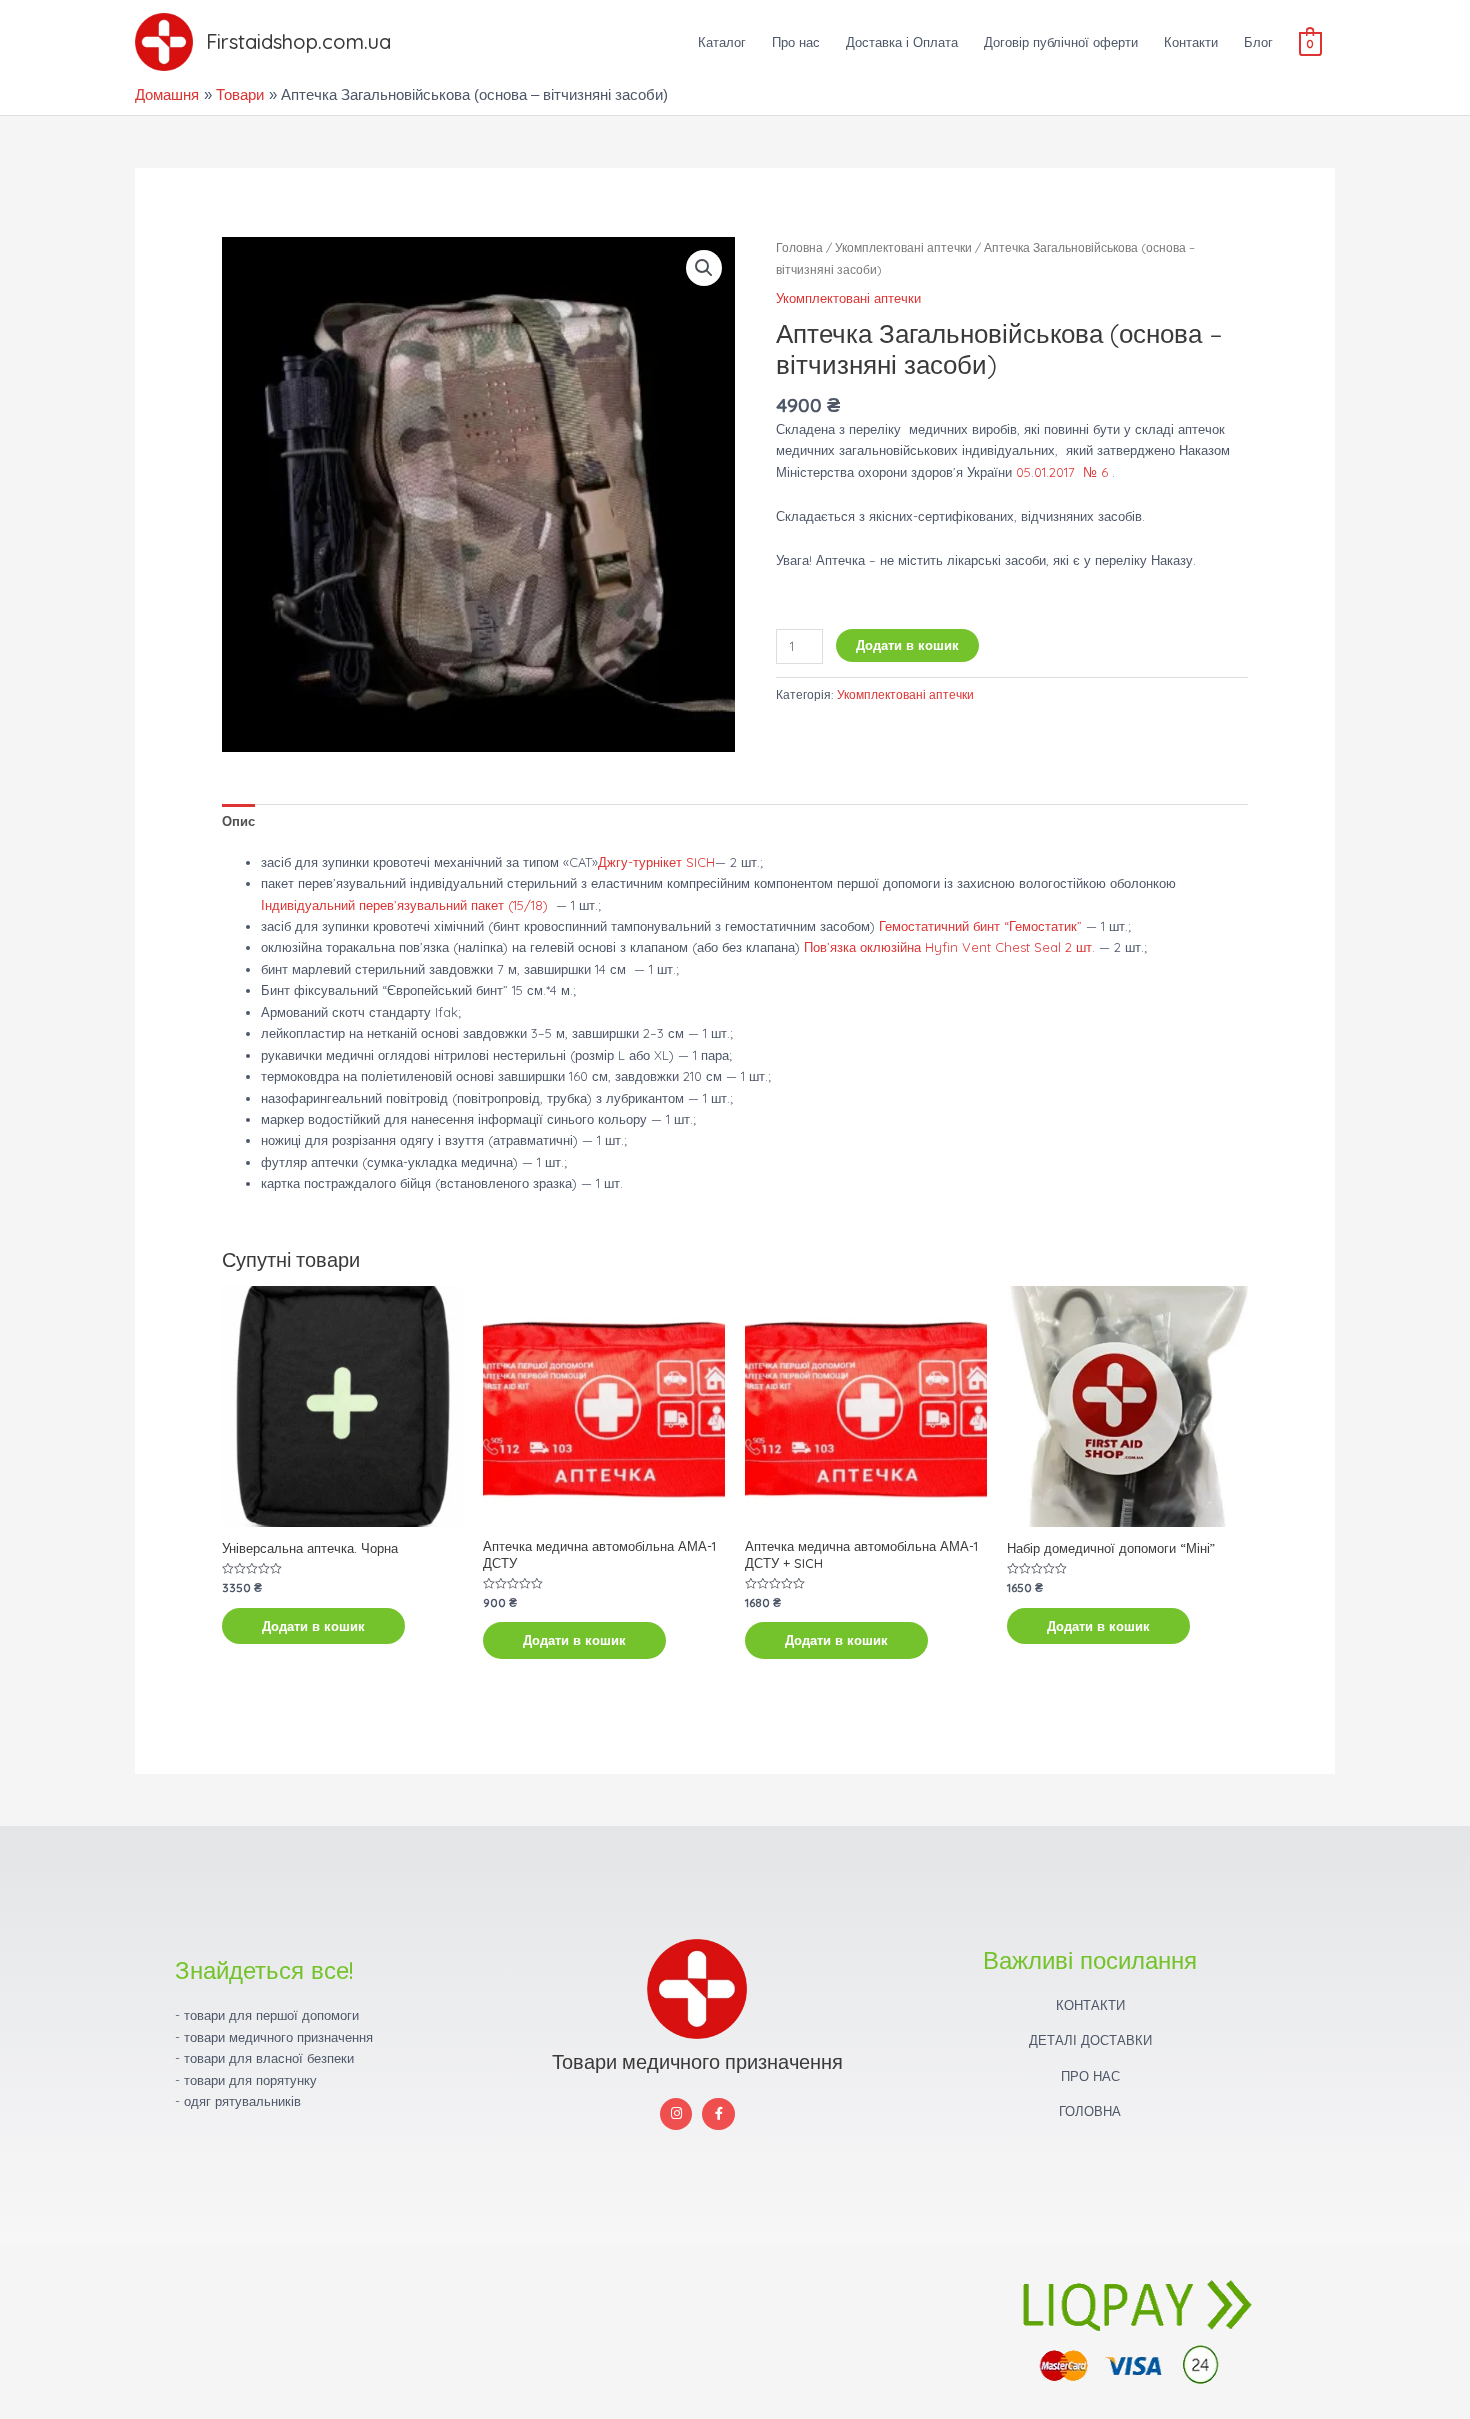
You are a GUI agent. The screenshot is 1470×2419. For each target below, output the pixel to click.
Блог (1258, 42)
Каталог (722, 42)
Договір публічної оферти (1061, 42)
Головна (799, 247)
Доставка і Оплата (902, 42)
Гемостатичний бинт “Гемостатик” (980, 926)
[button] (704, 268)
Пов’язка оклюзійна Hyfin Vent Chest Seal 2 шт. (949, 947)
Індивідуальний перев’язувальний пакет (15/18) (404, 905)
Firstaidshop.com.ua (298, 41)
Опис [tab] (238, 821)
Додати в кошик (907, 645)
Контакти (1191, 42)
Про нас (796, 42)
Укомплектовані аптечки (903, 247)
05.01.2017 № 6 (1060, 472)
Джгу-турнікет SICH (656, 862)
